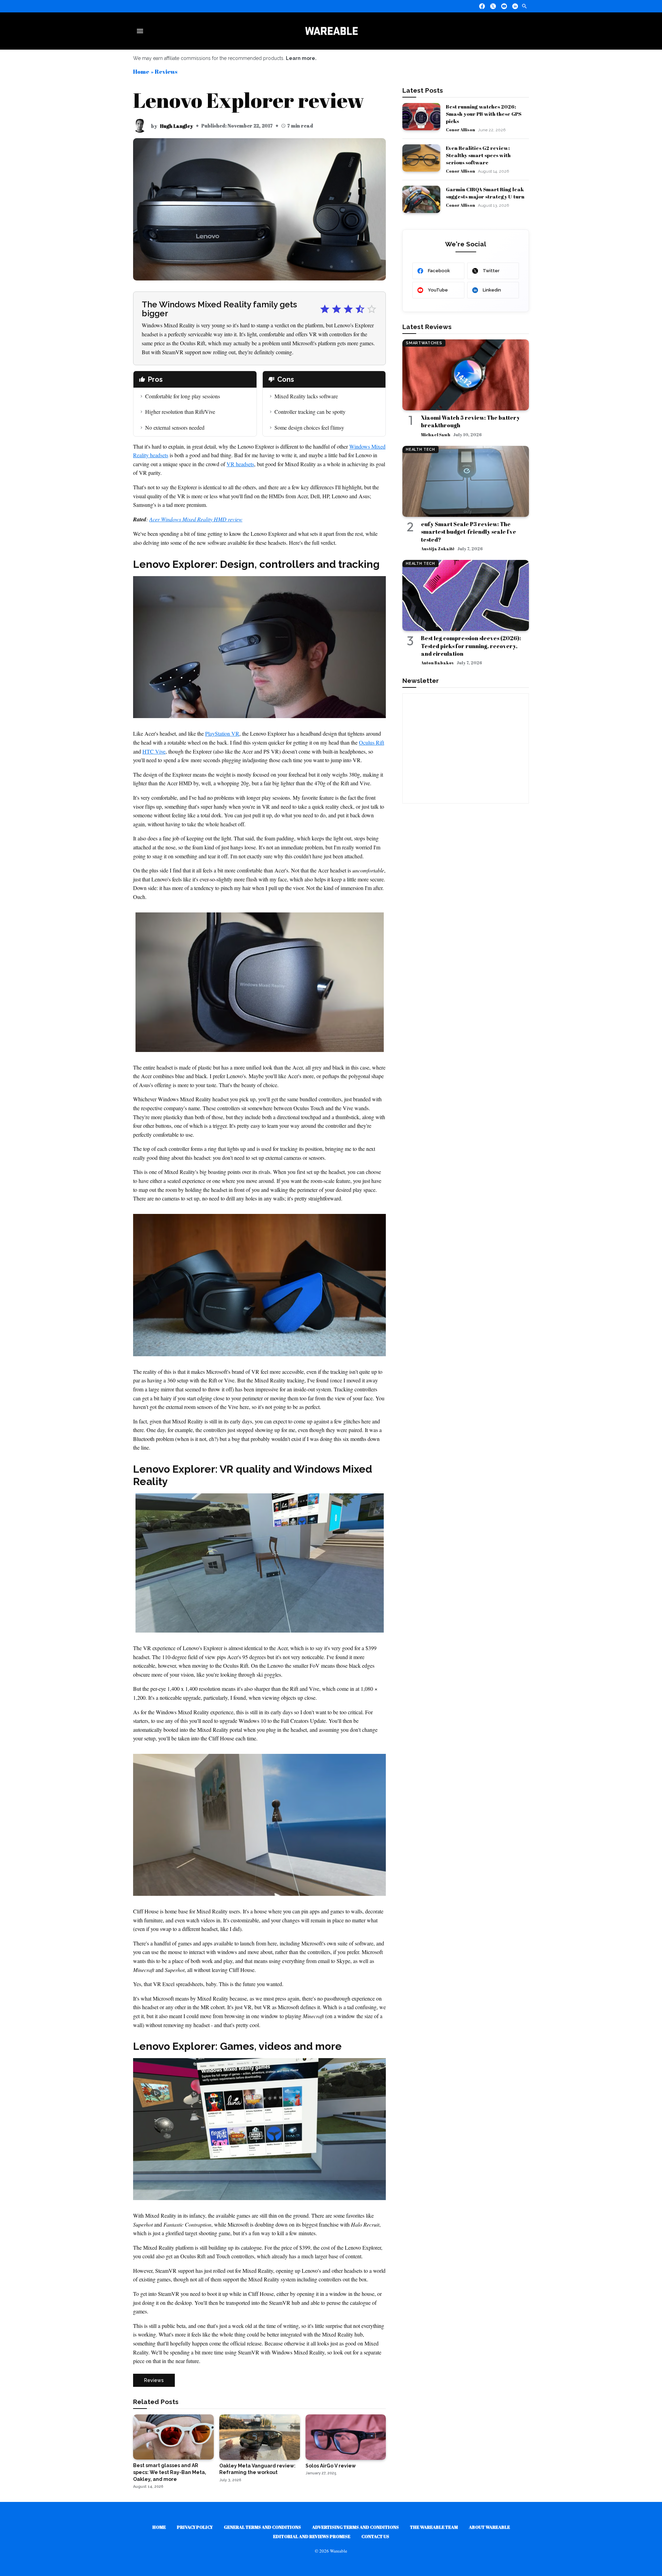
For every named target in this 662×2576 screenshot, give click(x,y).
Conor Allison (460, 130)
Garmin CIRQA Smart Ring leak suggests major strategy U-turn (485, 193)
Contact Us (375, 2536)
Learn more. (301, 58)
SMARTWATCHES (424, 343)
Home (141, 71)
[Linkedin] (515, 6)
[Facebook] (482, 6)
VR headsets (240, 464)
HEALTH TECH (420, 449)
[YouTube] (504, 6)
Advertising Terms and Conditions (355, 2527)
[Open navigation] (141, 31)
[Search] (524, 6)
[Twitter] (493, 6)
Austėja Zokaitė (438, 549)
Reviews (166, 71)
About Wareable (489, 2527)
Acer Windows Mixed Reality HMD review (196, 519)
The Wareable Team (434, 2527)
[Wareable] (331, 31)
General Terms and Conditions (262, 2527)
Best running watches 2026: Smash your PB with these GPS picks (484, 114)
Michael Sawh (436, 435)
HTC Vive (154, 751)
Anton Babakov (437, 663)
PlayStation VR (222, 733)
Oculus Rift (372, 742)
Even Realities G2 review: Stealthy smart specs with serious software (478, 155)
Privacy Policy (195, 2527)
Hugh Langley (177, 126)
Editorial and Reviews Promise (312, 2536)
